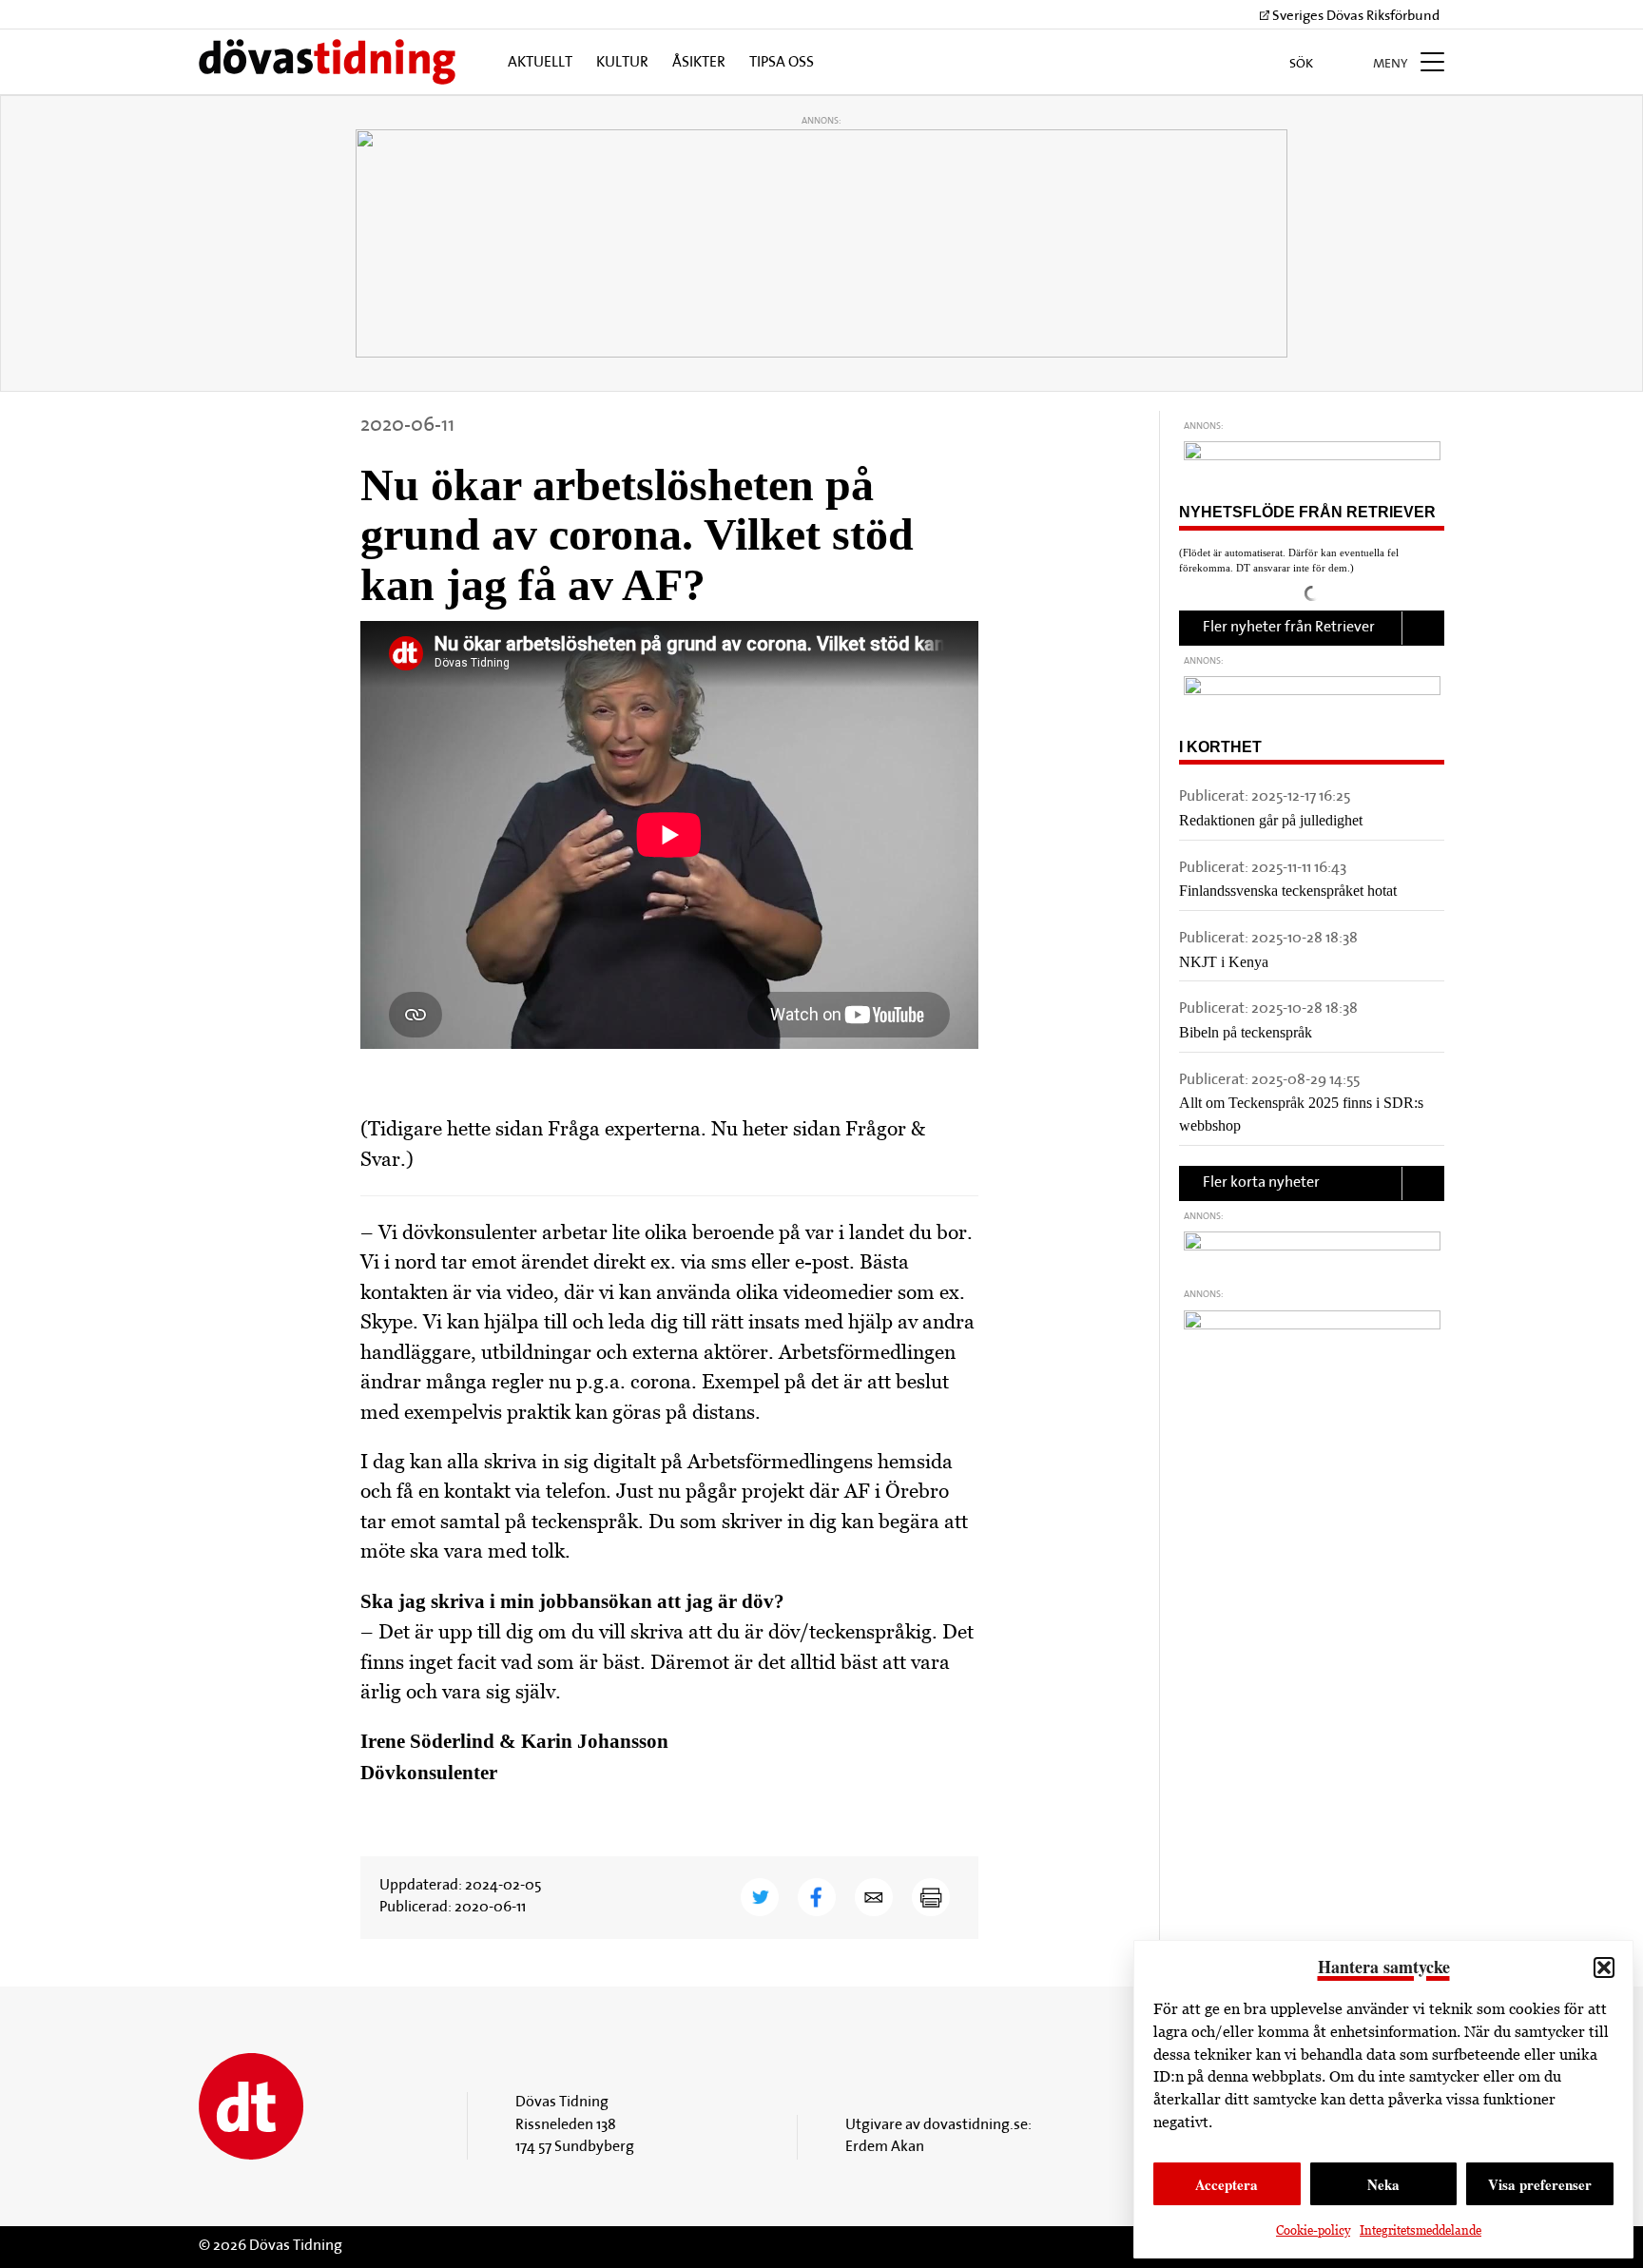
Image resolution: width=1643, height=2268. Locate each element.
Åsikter (699, 63)
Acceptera (1227, 2184)
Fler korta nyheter (1261, 1183)
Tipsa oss (782, 63)
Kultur (622, 63)
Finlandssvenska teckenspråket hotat (1288, 891)
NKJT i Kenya (1224, 962)
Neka (1383, 2184)
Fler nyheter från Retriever (1289, 628)
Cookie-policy (1313, 2230)
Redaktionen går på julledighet (1271, 820)
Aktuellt (540, 63)
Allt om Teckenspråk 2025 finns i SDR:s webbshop (1301, 1114)
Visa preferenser (1540, 2184)
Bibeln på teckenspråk (1246, 1032)
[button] (1604, 1968)
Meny (1392, 64)
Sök (1303, 64)
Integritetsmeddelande (1421, 2230)
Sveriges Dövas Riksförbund (1354, 17)
